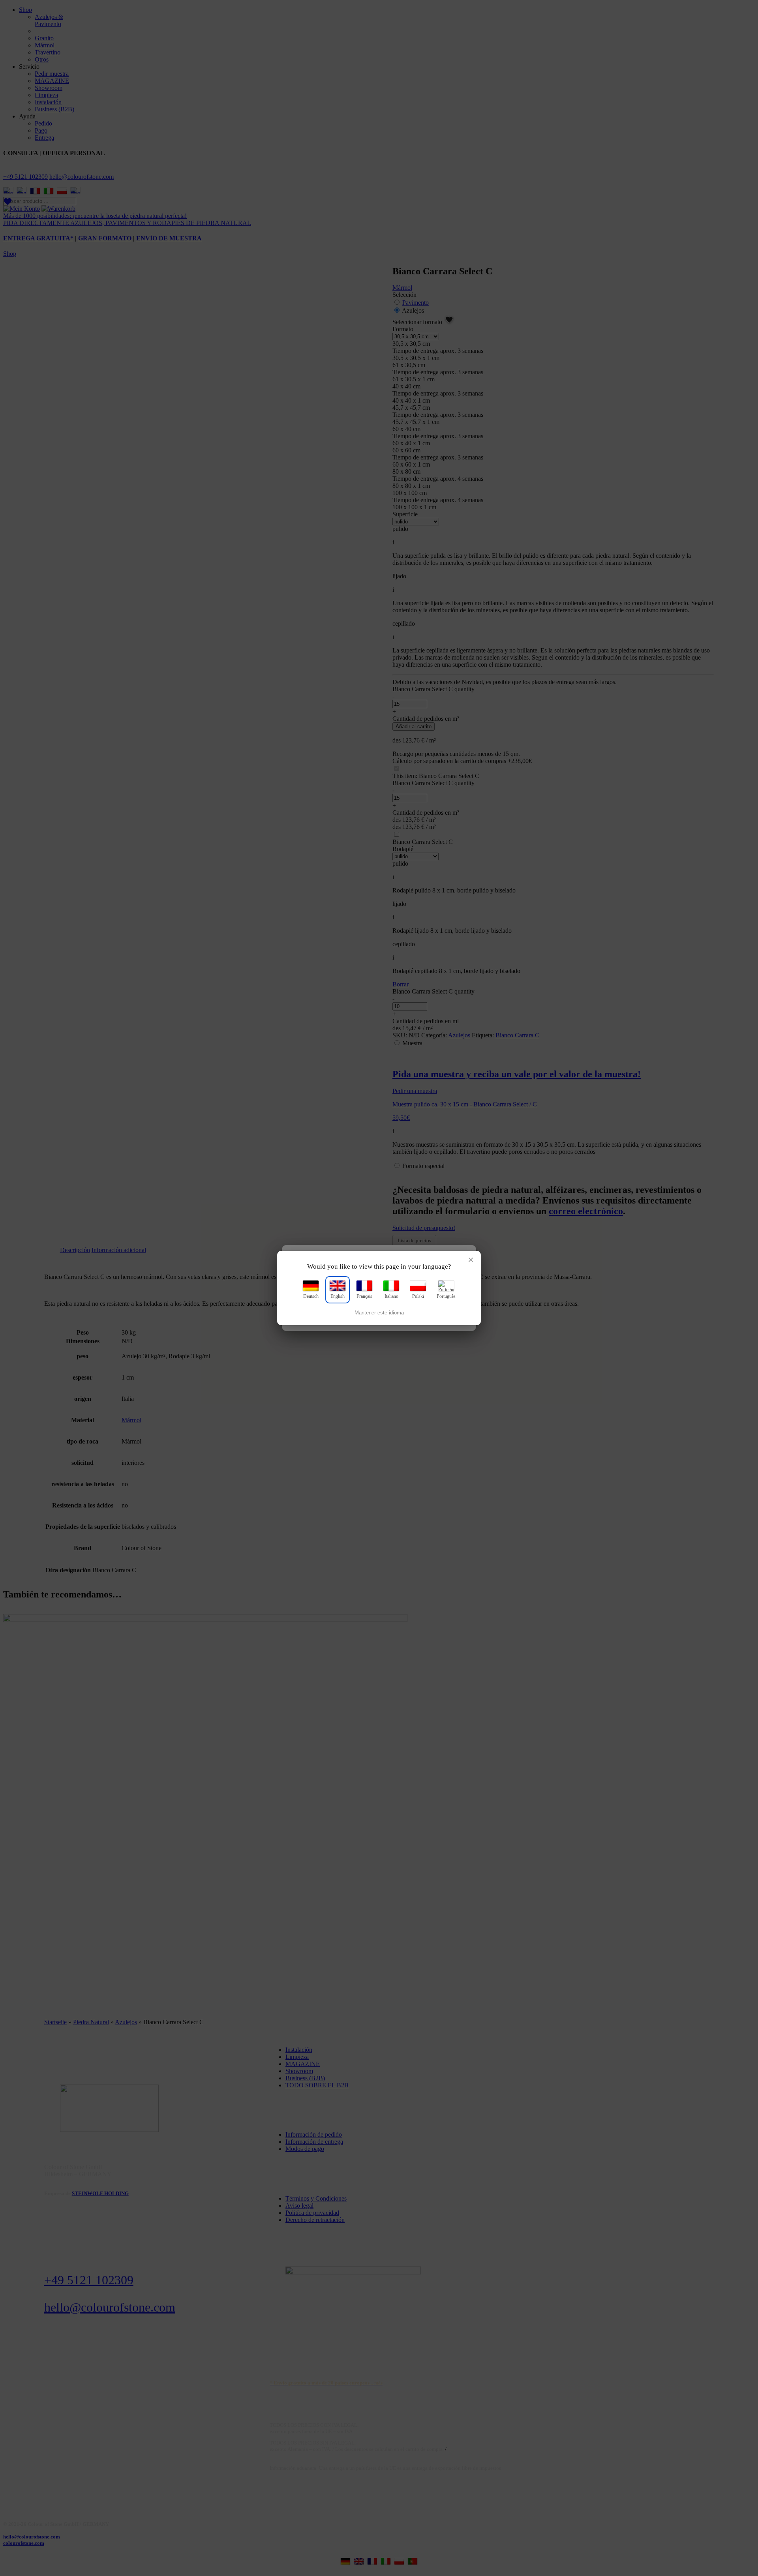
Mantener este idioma (379, 1313)
